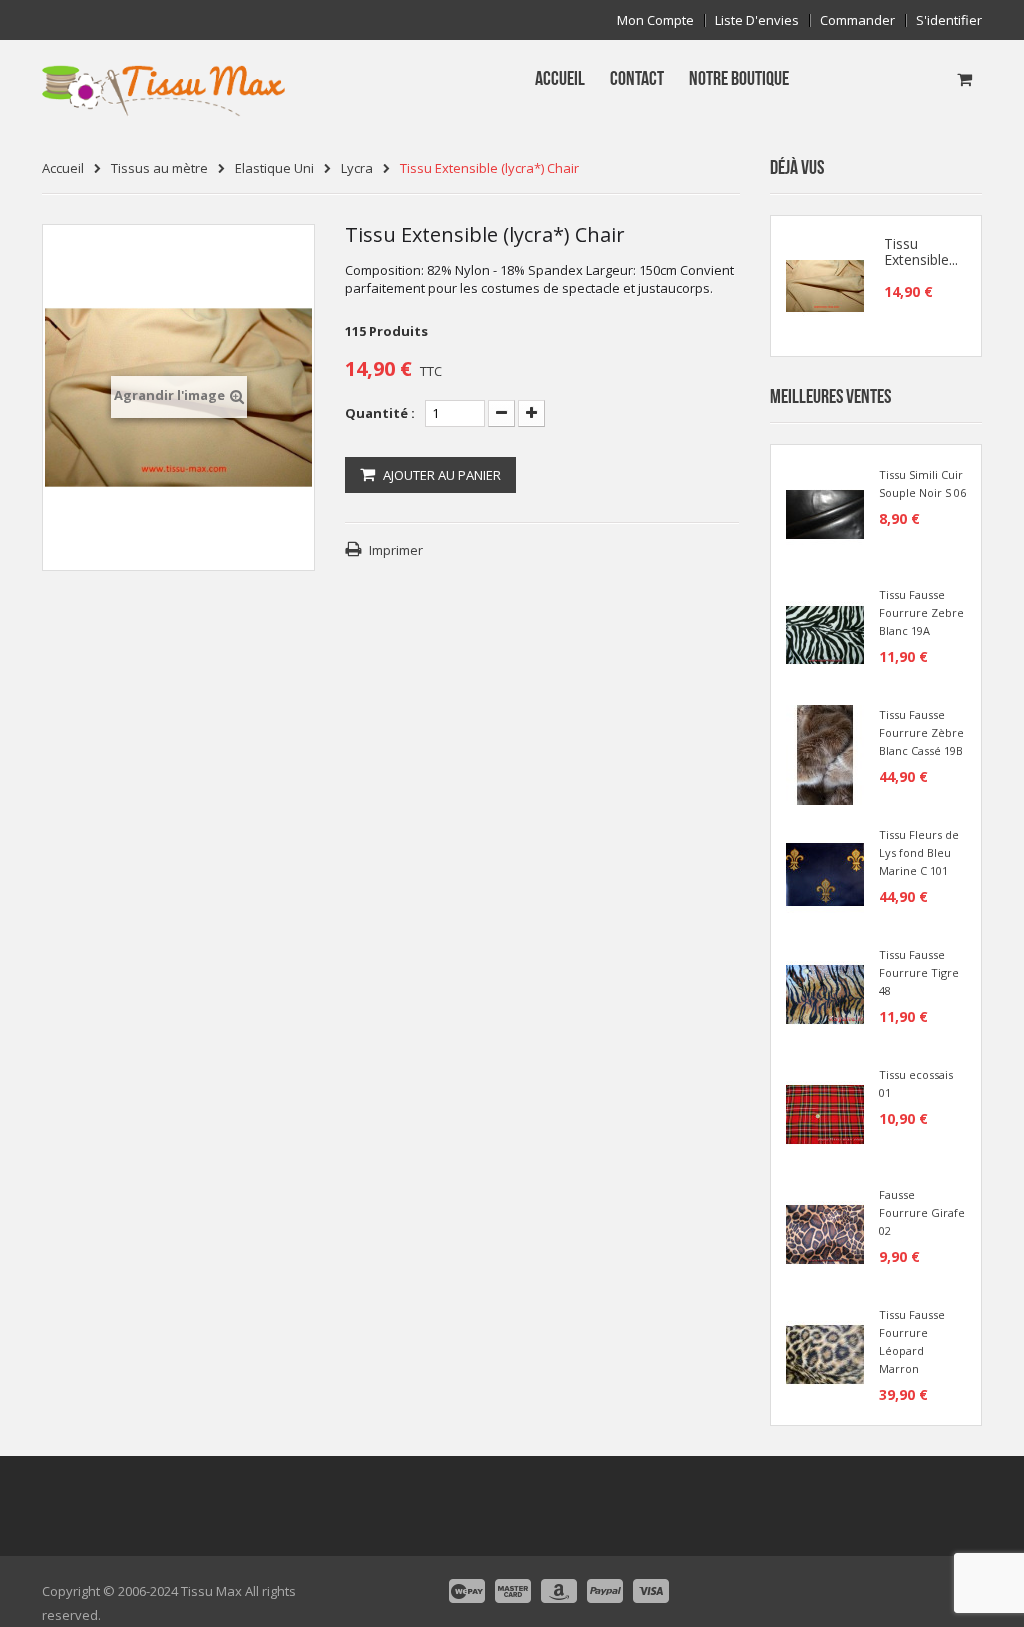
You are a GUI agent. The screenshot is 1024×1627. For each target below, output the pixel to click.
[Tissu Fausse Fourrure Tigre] (825, 993)
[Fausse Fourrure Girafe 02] (825, 1233)
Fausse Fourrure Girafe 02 (922, 1212)
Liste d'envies (757, 20)
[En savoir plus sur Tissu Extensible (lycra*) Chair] (825, 286)
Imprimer (396, 550)
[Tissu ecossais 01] (825, 1113)
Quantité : (380, 413)
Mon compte (655, 20)
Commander (857, 20)
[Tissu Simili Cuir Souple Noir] (825, 513)
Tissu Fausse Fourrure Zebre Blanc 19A (921, 612)
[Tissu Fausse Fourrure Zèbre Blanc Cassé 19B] (825, 753)
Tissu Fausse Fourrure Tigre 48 (919, 972)
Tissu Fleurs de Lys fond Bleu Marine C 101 (919, 852)
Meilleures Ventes (830, 397)
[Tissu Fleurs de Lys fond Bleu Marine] (825, 873)
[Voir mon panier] (964, 79)
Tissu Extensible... (921, 252)
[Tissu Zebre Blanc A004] (825, 633)
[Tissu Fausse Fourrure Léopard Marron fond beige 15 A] (825, 1353)
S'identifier (949, 20)
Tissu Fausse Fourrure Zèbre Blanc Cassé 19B (921, 732)
